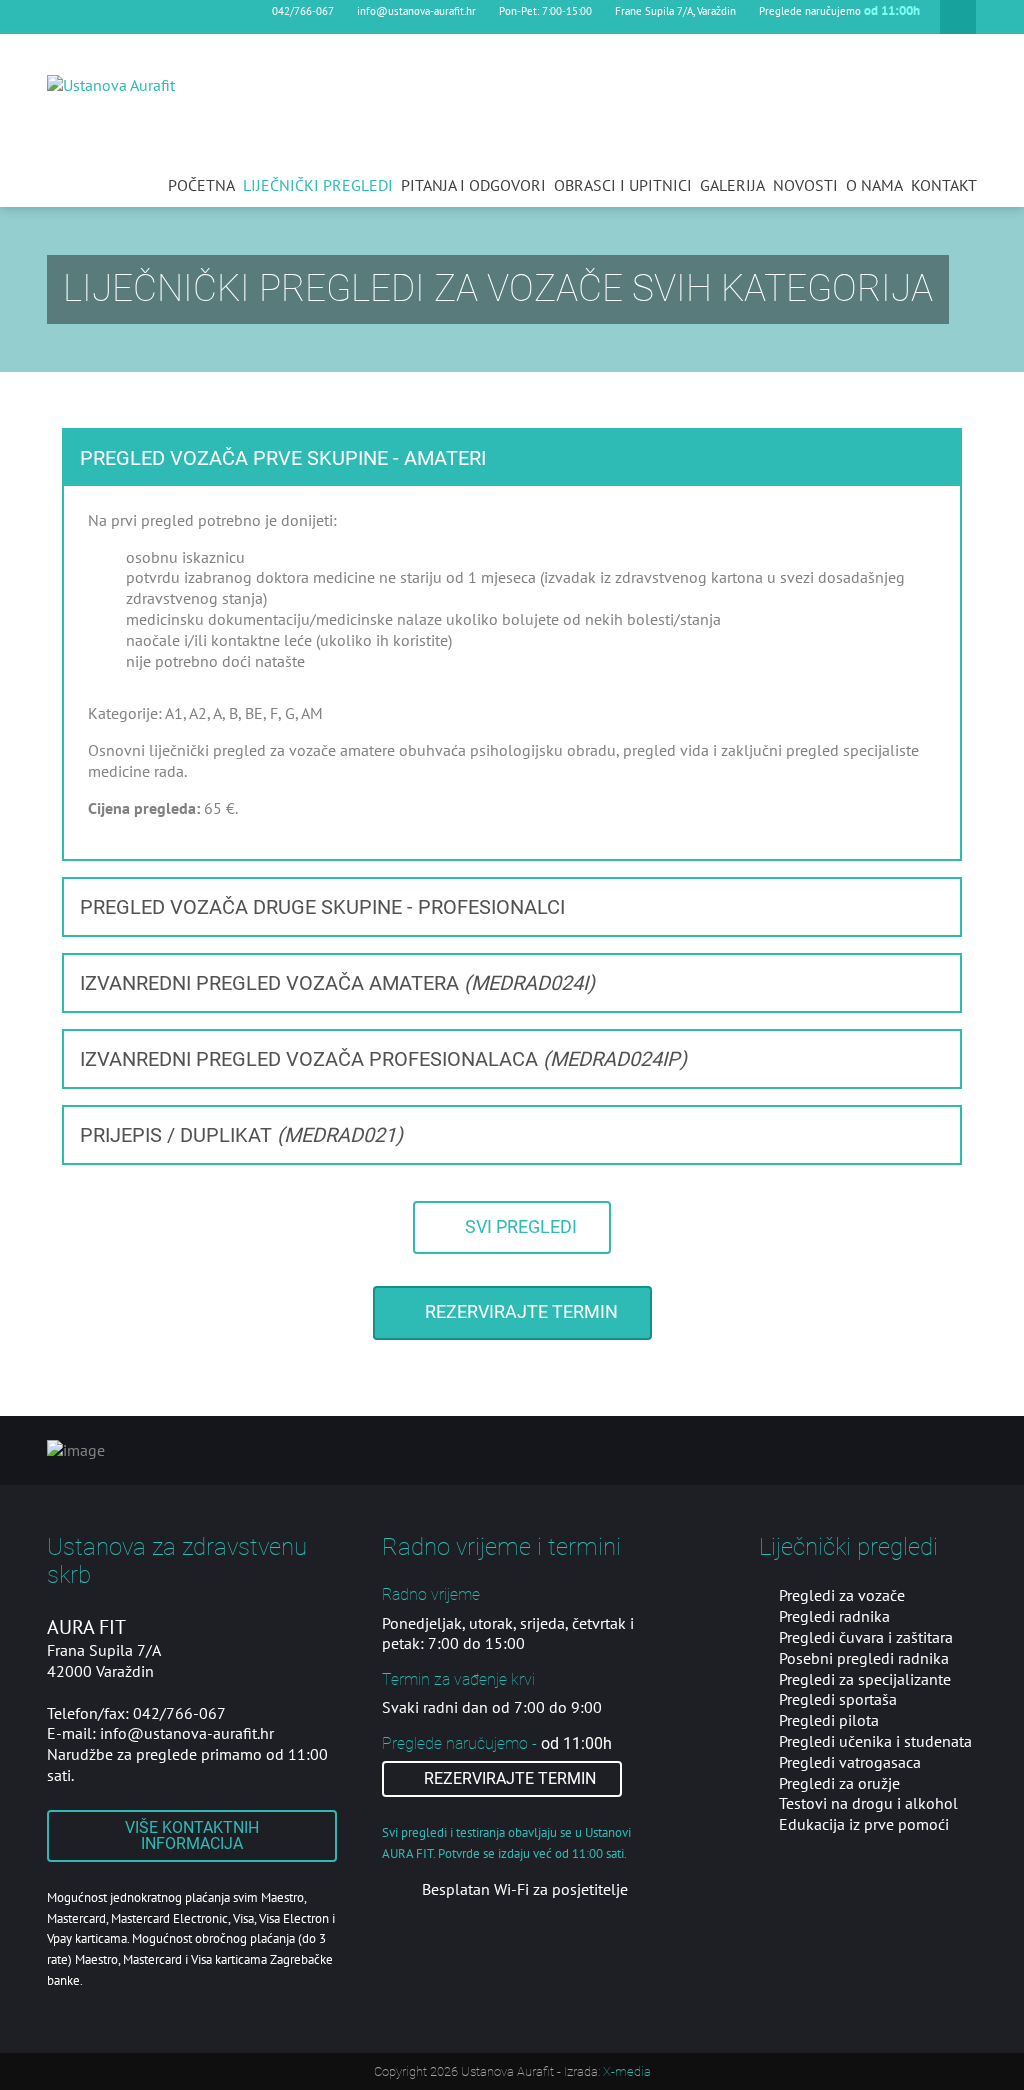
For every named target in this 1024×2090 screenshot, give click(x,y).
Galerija (732, 185)
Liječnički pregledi (318, 185)
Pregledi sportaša (838, 1699)
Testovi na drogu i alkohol (868, 1803)
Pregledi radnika (834, 1616)
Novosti (805, 185)
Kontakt (944, 185)
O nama (874, 185)
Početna (201, 185)
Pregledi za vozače (842, 1595)
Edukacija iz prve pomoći (864, 1824)
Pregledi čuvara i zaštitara (866, 1637)
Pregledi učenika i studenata (875, 1741)
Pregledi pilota (829, 1720)
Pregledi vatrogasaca (850, 1762)
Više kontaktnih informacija (192, 1835)
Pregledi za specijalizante (865, 1679)
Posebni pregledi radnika (864, 1658)
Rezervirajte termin (519, 1312)
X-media (627, 2071)
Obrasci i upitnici (623, 185)
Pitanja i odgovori (473, 185)
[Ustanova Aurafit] (111, 84)
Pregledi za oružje (839, 1783)
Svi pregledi (519, 1227)
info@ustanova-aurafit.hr (416, 11)
